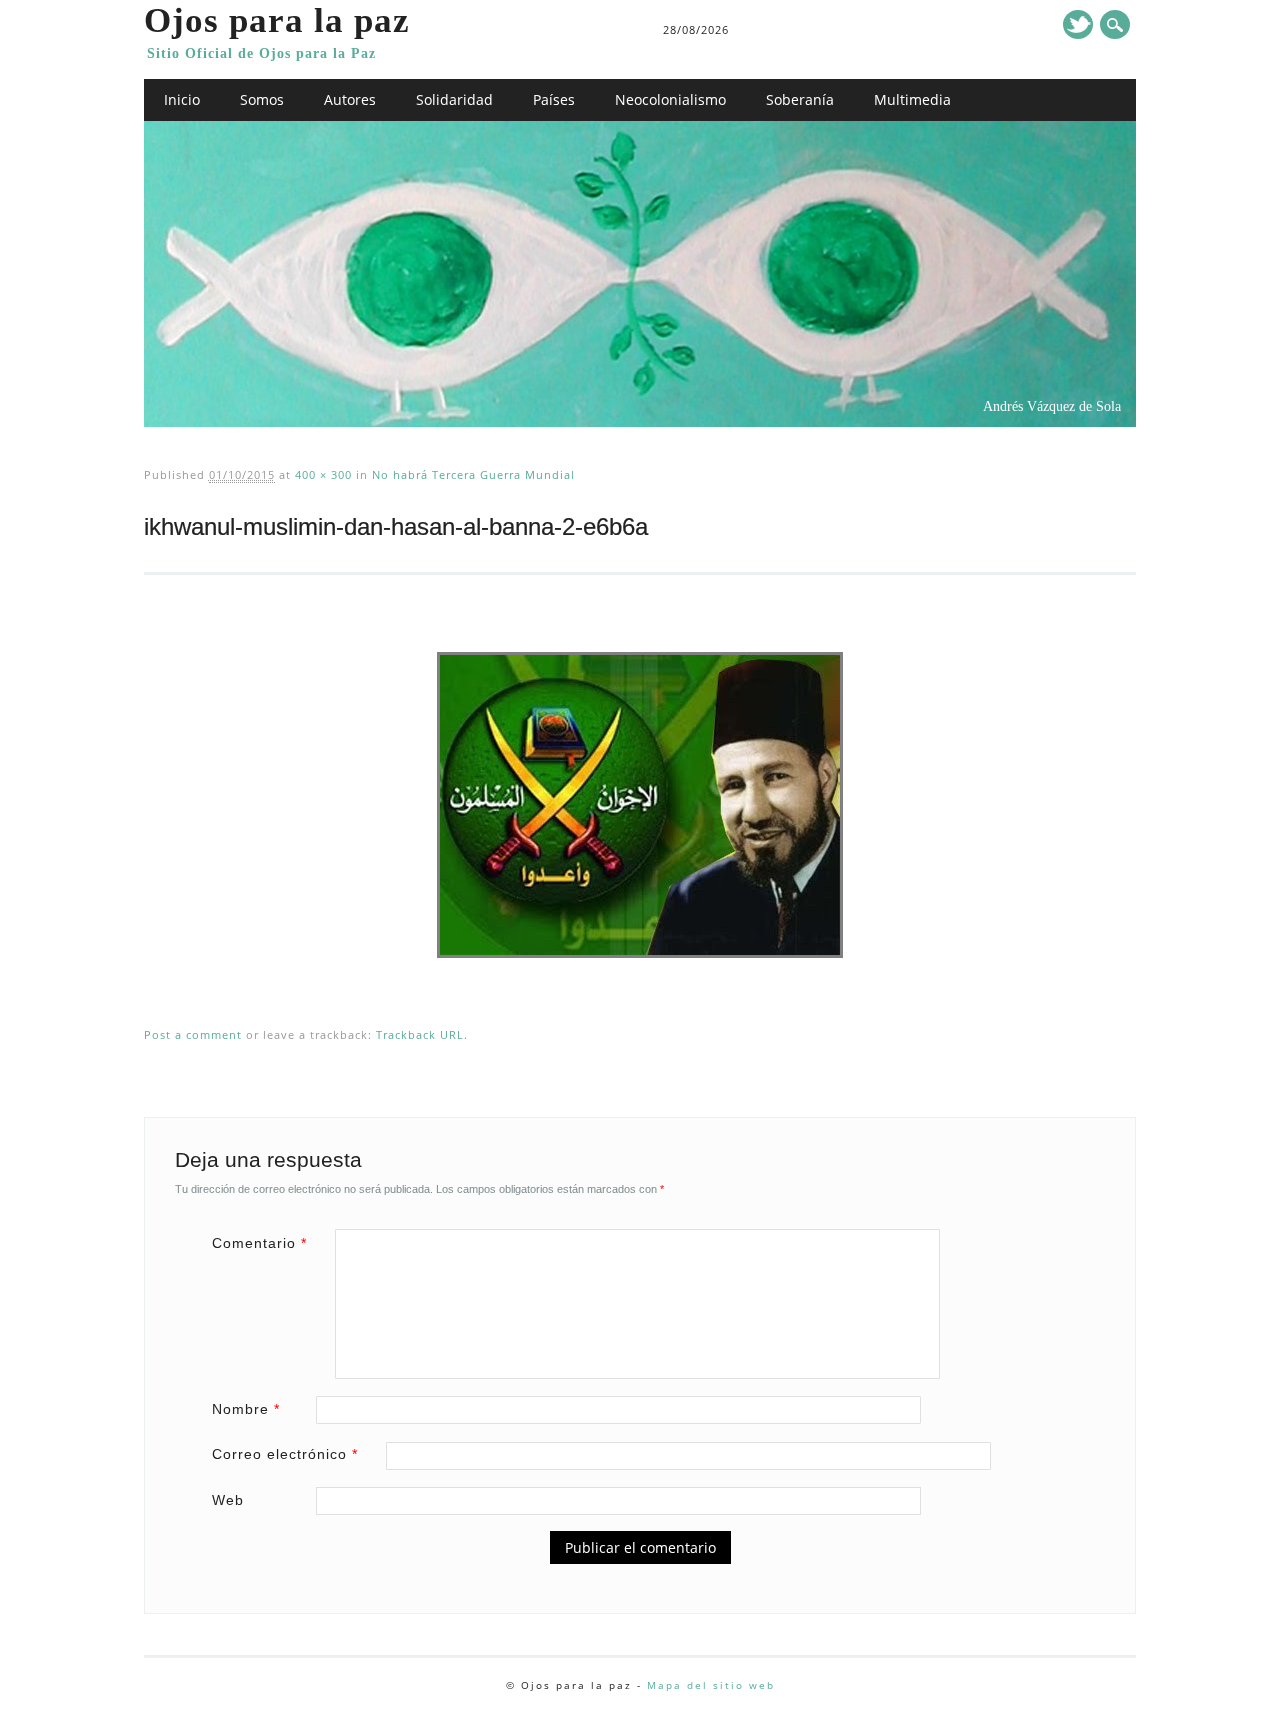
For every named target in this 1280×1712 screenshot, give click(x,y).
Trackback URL (420, 1034)
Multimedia (912, 99)
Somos (262, 99)
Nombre (246, 1409)
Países (554, 99)
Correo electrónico (285, 1454)
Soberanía (800, 99)
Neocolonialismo (670, 99)
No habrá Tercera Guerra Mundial (473, 474)
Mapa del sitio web (711, 1685)
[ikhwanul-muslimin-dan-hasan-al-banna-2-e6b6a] (640, 977)
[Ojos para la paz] (640, 422)
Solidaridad (454, 99)
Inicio (182, 99)
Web (228, 1500)
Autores (350, 99)
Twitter (1078, 24)
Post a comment (193, 1034)
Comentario (259, 1243)
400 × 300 (323, 474)
